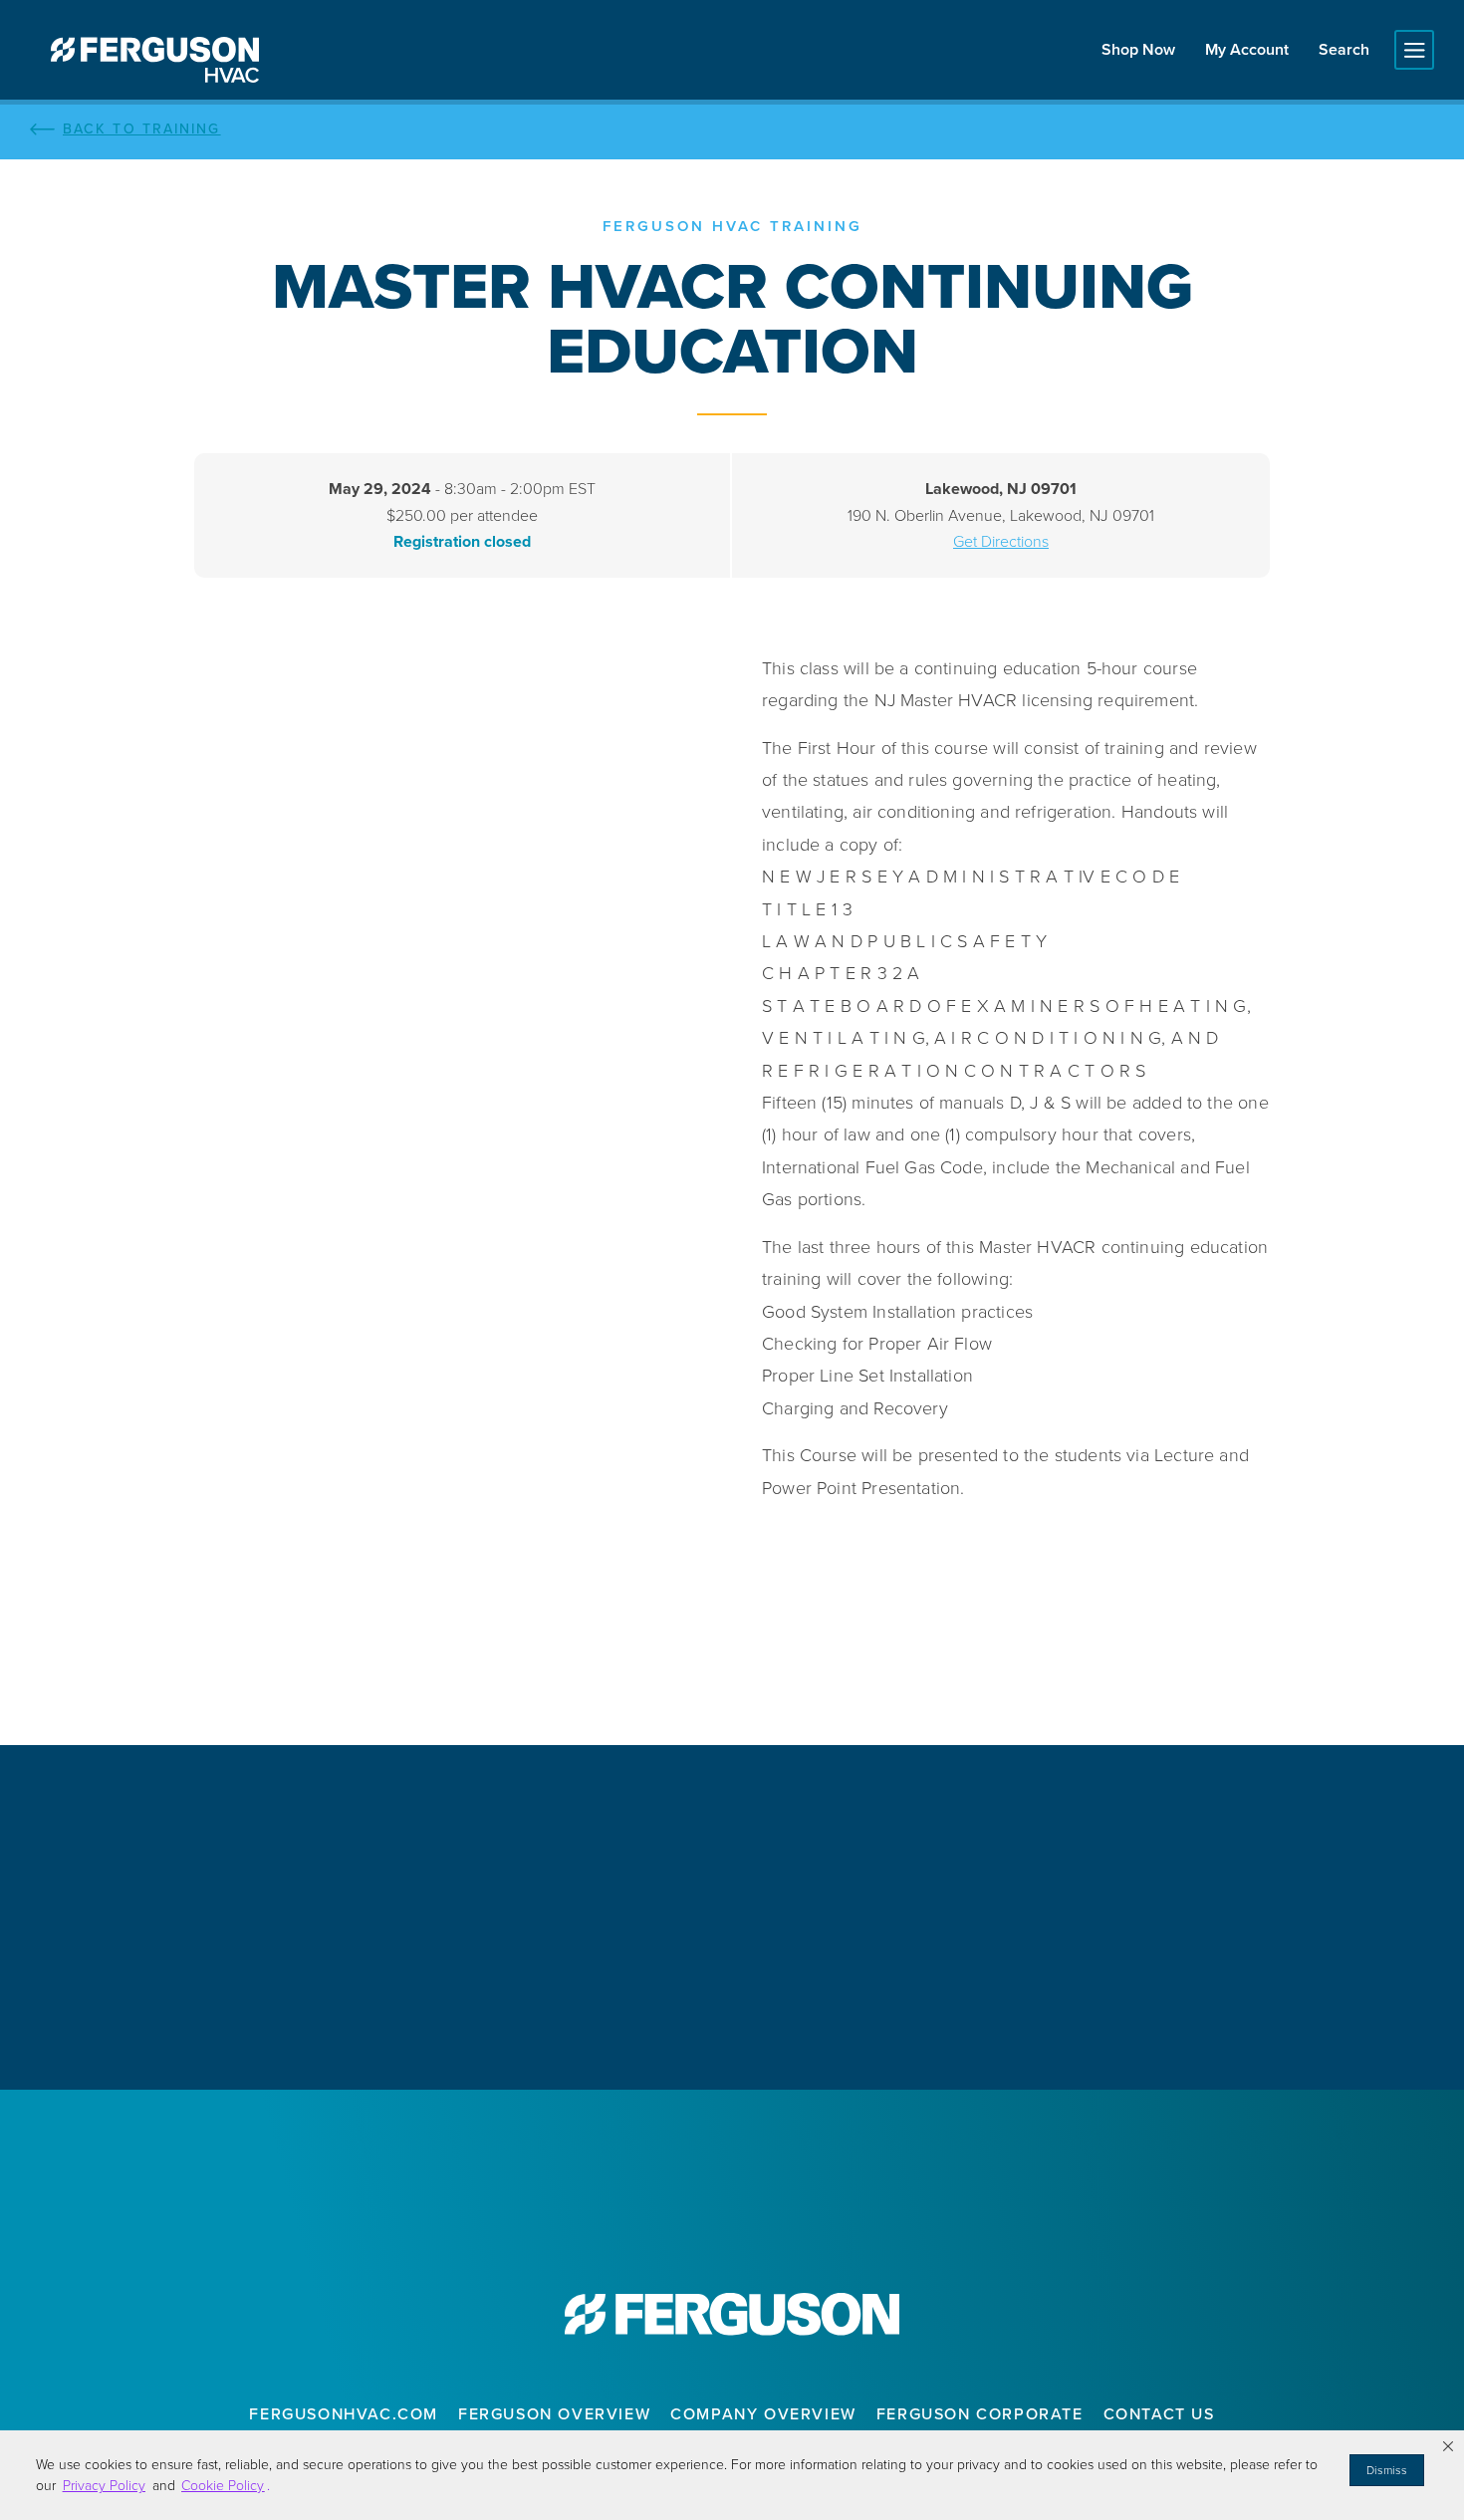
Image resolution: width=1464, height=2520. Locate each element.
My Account (1247, 49)
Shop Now (1138, 49)
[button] (1448, 2446)
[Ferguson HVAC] (154, 60)
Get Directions (1001, 541)
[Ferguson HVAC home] (732, 2314)
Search (1344, 49)
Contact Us (1159, 2414)
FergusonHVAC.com (344, 2414)
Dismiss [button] (1387, 2470)
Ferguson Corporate (980, 2414)
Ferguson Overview (554, 2414)
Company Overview (763, 2414)
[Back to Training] (732, 129)
